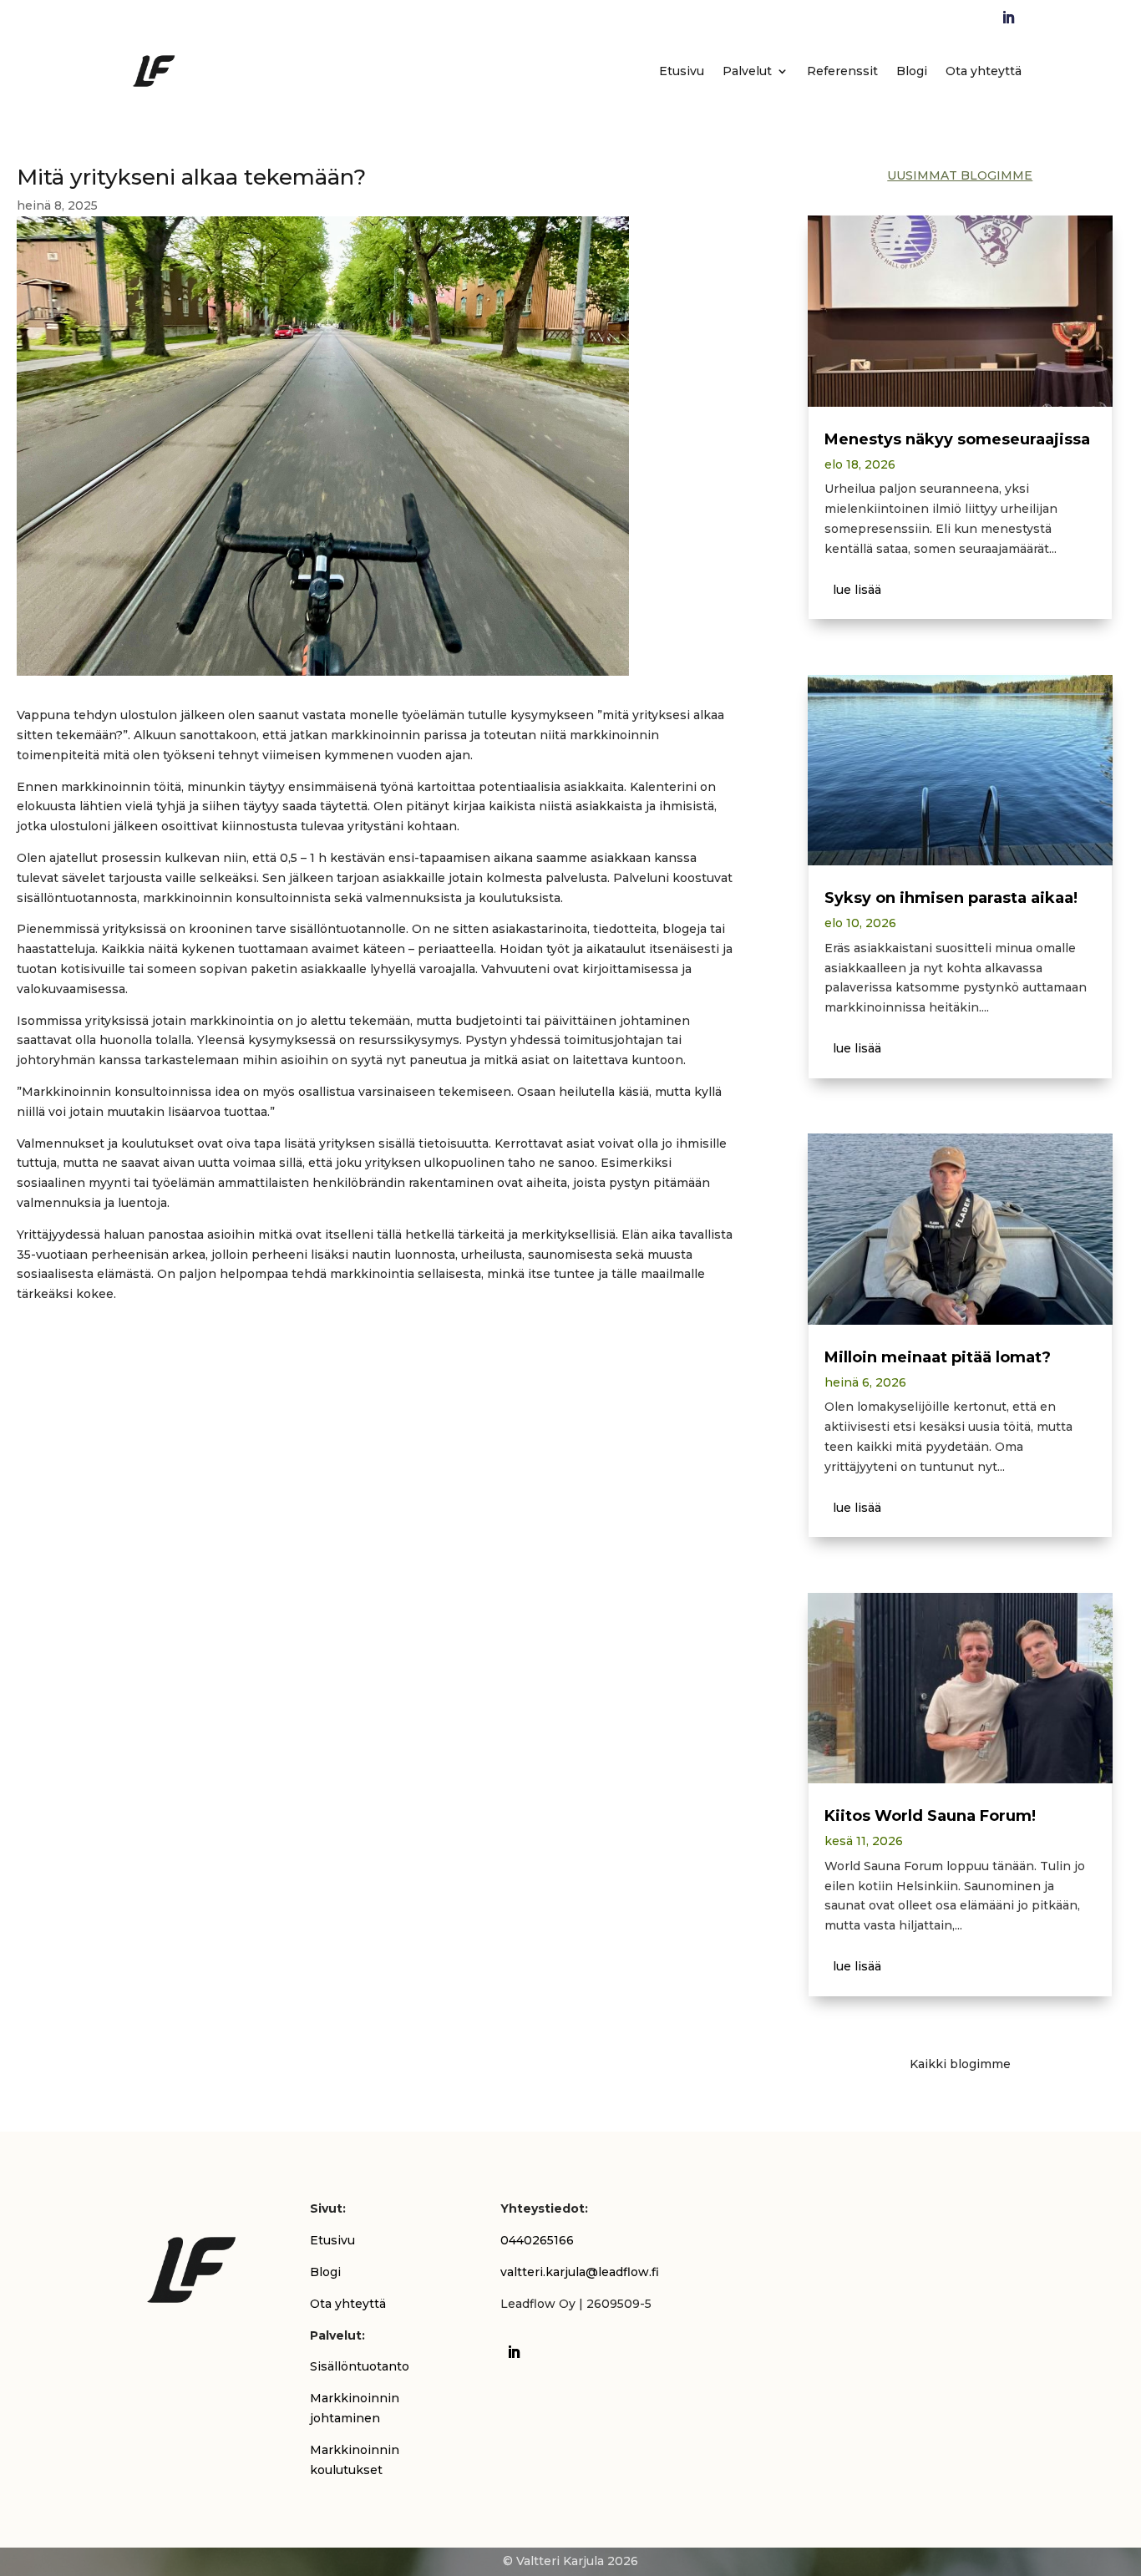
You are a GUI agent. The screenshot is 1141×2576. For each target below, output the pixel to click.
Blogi (912, 71)
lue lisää (857, 590)
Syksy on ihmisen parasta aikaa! (951, 898)
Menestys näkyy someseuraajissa (957, 439)
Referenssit (842, 71)
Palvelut (747, 71)
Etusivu (682, 71)
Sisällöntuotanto (360, 2366)
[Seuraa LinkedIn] (1008, 18)
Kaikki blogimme (960, 2064)
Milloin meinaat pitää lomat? (938, 1357)
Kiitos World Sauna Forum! (930, 1816)
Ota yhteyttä (984, 71)
